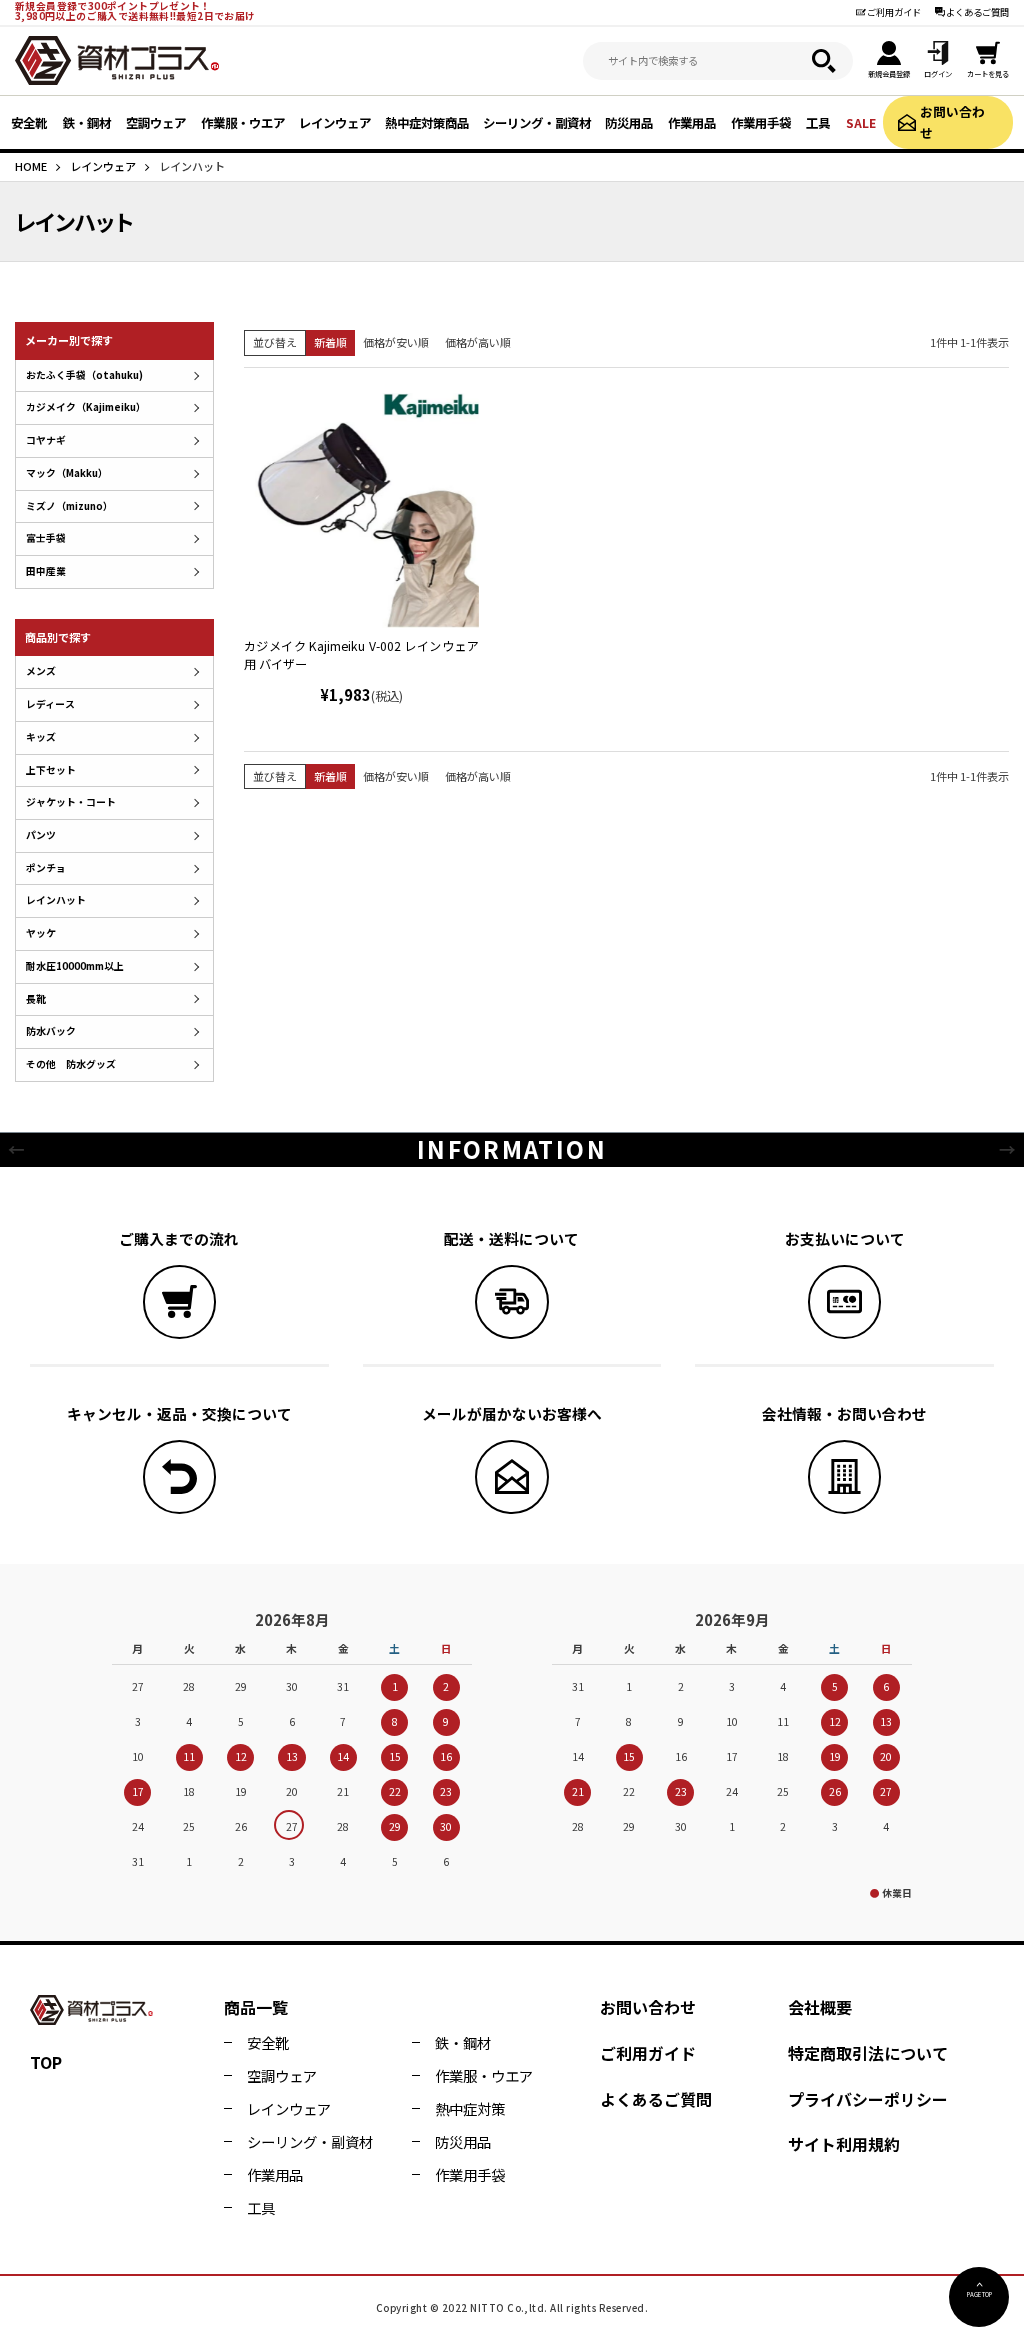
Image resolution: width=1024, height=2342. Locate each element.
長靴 (36, 999)
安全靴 (268, 2042)
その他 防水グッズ (71, 1064)
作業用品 (275, 2174)
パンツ (41, 835)
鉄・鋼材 (463, 2042)
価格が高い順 (478, 342)
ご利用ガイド (894, 12)
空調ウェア (282, 2075)
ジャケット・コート (71, 802)
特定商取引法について (868, 2053)
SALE (861, 123)
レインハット (56, 900)
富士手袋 (46, 538)
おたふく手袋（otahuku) (84, 375)
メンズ (41, 671)
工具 (261, 2207)
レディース (50, 704)
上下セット (51, 770)
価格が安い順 (396, 342)
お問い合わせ (952, 121)
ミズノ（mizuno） (69, 506)
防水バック (51, 1031)
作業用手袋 (470, 2174)
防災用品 (463, 2141)
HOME (31, 166)
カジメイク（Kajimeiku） (86, 407)
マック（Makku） (67, 473)
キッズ (41, 737)
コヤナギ (46, 440)
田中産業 (46, 571)
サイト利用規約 (844, 2144)
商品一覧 (256, 2007)
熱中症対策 (470, 2108)
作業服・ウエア (484, 2075)
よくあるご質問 (977, 12)
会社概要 (820, 2007)
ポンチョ (46, 868)
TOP (46, 2062)
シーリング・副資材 (310, 2141)
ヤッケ (41, 933)
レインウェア (103, 166)
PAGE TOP (979, 2294)
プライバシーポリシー (868, 2099)
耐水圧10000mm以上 (75, 966)
